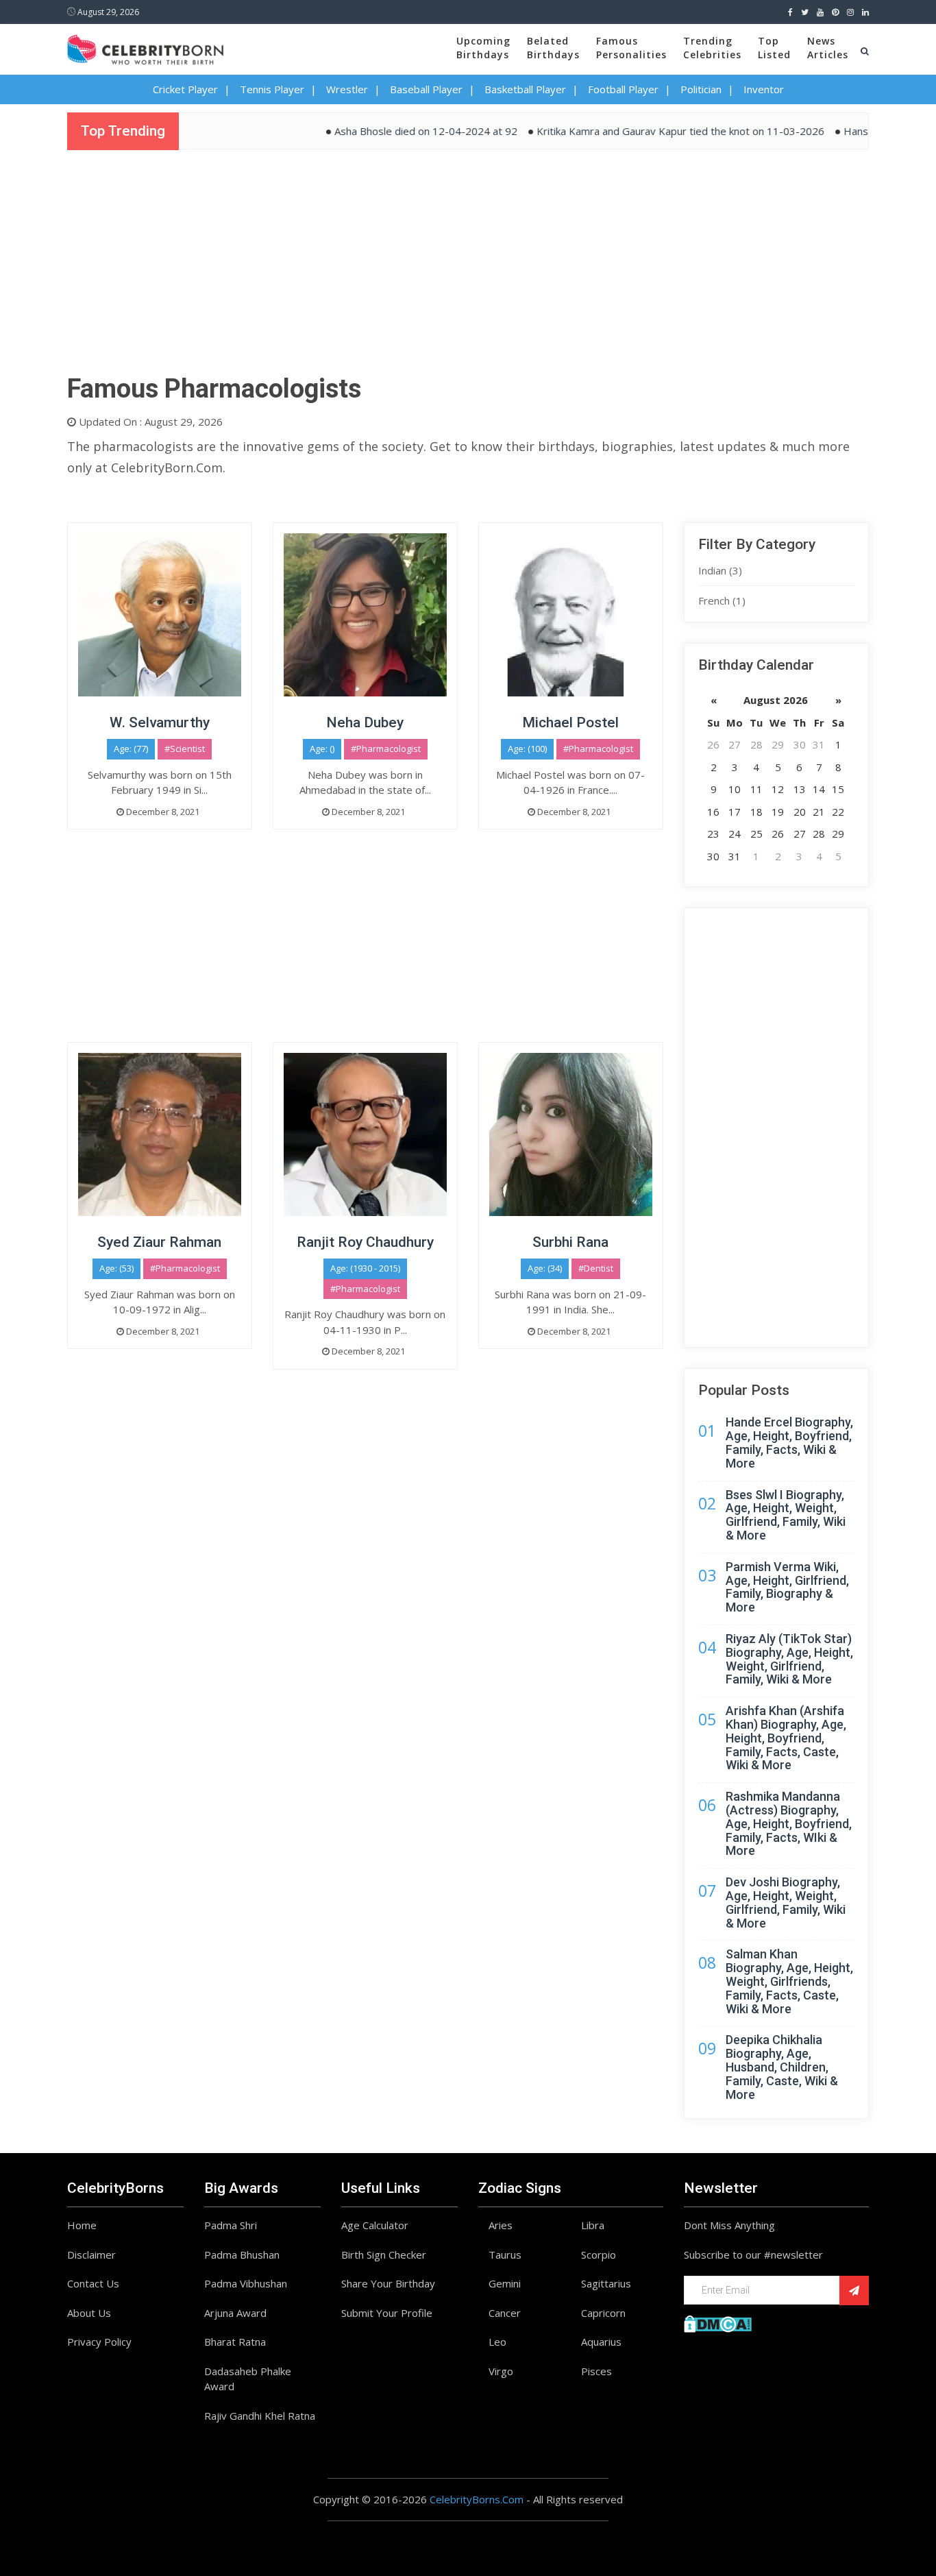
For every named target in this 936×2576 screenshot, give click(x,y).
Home (82, 2225)
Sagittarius (606, 2283)
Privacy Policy (99, 2342)
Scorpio (599, 2255)
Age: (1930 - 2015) (365, 1268)
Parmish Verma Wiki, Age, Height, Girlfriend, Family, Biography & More (787, 1587)
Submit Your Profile (387, 2313)
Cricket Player (185, 89)
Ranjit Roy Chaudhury (365, 1242)
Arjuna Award (235, 2313)
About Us (89, 2313)
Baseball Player (426, 89)
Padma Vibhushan (246, 2283)
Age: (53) (116, 1268)
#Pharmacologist (386, 749)
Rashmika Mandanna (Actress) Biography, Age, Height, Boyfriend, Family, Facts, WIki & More (789, 1823)
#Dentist (596, 1268)
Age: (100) (527, 749)
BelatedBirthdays (553, 48)
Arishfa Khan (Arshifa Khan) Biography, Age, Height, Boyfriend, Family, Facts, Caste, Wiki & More (786, 1738)
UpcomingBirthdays (483, 48)
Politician (701, 89)
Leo (497, 2342)
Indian (720, 570)
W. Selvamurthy (160, 722)
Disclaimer (91, 2255)
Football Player (623, 89)
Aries (501, 2225)
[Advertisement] (468, 267)
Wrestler (347, 89)
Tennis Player (272, 89)
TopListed (774, 48)
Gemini (505, 2283)
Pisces (596, 2371)
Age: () (322, 749)
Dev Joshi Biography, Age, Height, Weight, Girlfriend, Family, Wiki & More (786, 1902)
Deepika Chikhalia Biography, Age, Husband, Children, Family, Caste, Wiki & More (782, 2067)
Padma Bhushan (242, 2255)
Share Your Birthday (388, 2283)
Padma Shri (231, 2225)
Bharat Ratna (235, 2342)
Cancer (505, 2313)
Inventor (764, 89)
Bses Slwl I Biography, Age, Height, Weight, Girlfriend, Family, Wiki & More (786, 1515)
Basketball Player (525, 89)
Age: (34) (545, 1268)
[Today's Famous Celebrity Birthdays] (145, 47)
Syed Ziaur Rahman (159, 1242)
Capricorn (603, 2313)
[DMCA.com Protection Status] (718, 2322)
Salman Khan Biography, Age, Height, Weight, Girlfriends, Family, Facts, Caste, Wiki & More (789, 1981)
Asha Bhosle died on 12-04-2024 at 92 (387, 131)
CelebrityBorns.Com (477, 2499)
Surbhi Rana (570, 1242)
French (722, 600)
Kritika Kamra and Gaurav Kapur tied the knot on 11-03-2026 (642, 131)
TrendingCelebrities (712, 48)
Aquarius (601, 2342)
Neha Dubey (365, 722)
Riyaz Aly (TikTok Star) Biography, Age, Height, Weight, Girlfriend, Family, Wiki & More (789, 1659)
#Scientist (185, 749)
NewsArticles (828, 48)
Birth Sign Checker (384, 2255)
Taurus (505, 2255)
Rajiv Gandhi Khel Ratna (260, 2416)
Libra (593, 2225)
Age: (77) (131, 749)
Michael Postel (570, 722)
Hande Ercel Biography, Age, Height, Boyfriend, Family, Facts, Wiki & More (789, 1442)
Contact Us (93, 2283)
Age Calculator (375, 2225)
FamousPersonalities (631, 48)
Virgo (501, 2371)
